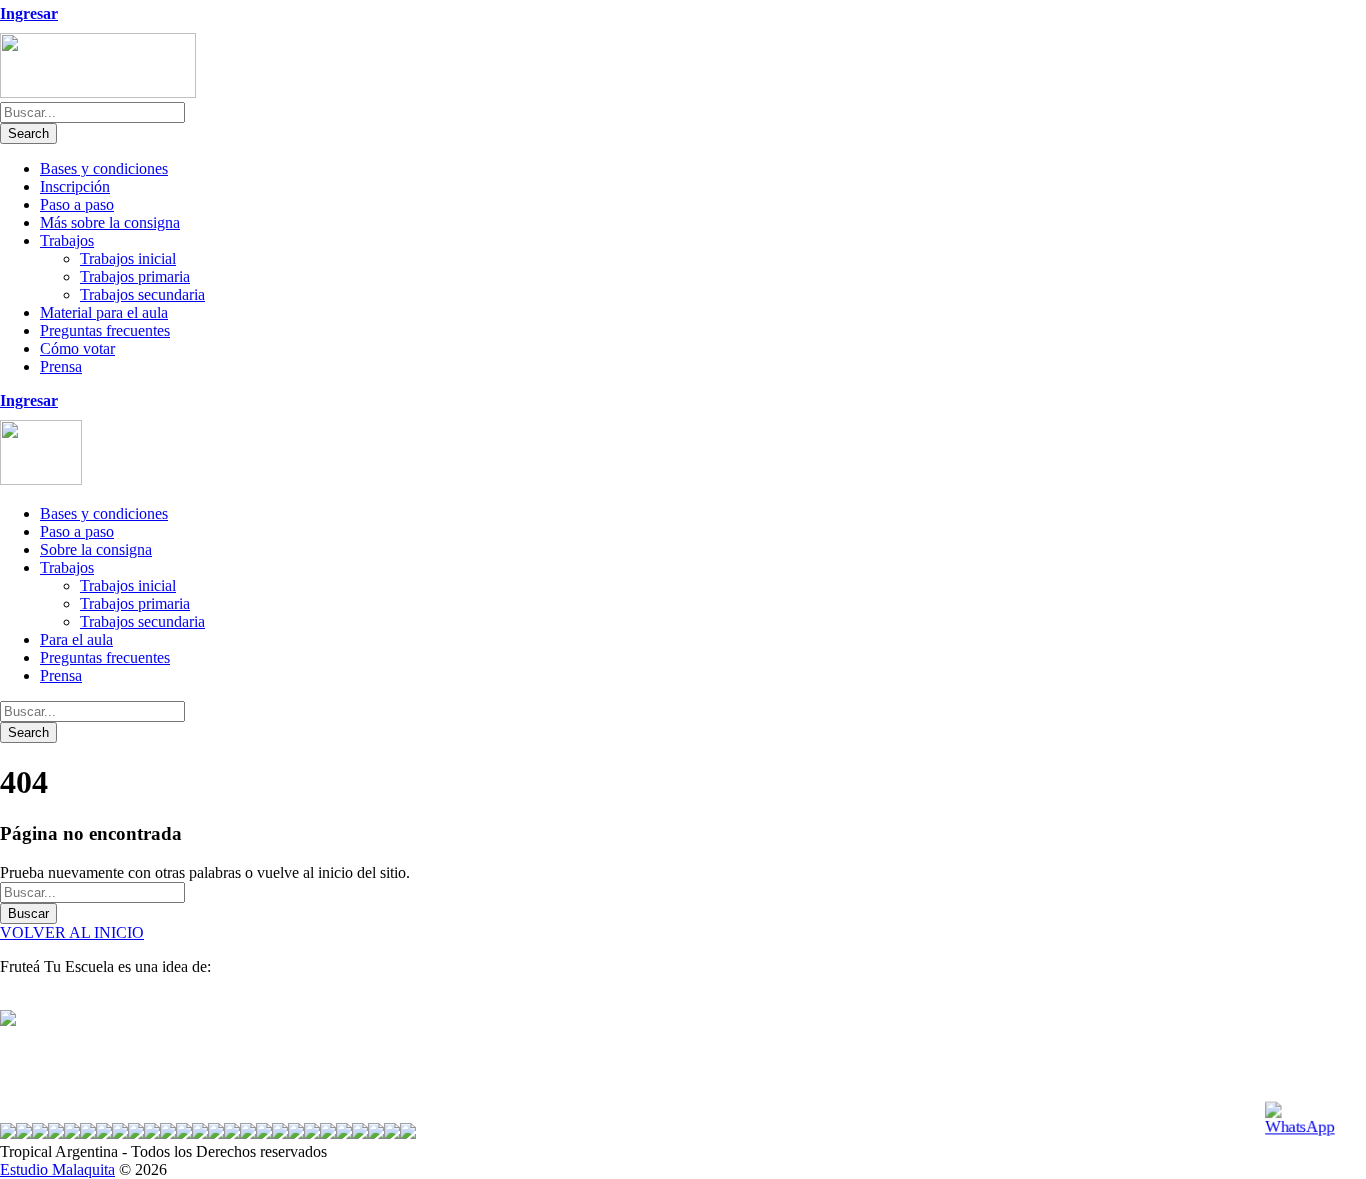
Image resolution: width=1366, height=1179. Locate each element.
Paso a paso (77, 204)
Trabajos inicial (128, 258)
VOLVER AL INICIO (72, 932)
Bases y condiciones (104, 168)
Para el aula (76, 639)
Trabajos (67, 240)
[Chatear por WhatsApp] (1306, 1119)
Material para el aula (104, 312)
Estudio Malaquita (57, 1169)
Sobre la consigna (96, 549)
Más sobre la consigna (110, 222)
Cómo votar (77, 348)
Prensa (61, 366)
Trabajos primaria (135, 276)
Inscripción (75, 186)
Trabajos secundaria (142, 294)
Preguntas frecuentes (105, 330)
